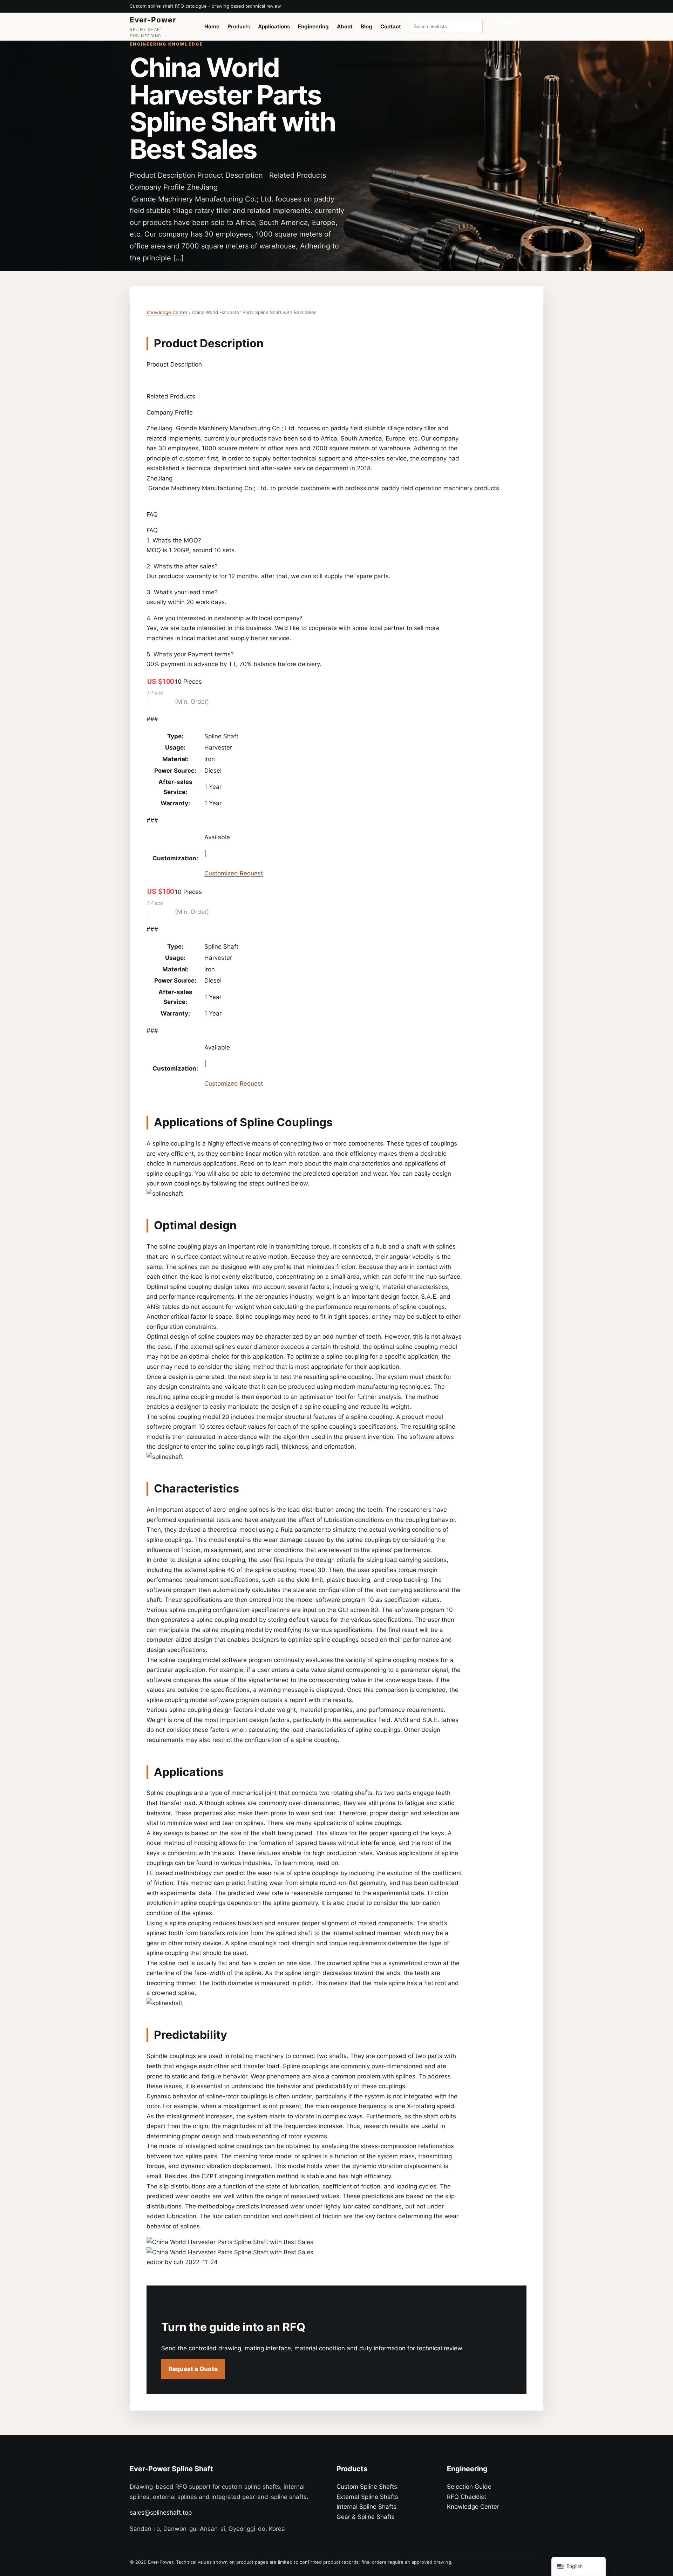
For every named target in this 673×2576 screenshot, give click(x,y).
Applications (274, 26)
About (345, 26)
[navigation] (579, 2566)
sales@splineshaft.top (161, 2513)
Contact (391, 26)
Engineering (313, 26)
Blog (366, 26)
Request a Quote (510, 26)
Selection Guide (469, 2487)
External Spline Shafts (367, 2497)
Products (239, 26)
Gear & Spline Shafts (366, 2517)
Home (212, 26)
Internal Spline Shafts (366, 2507)
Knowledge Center (167, 312)
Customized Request (234, 873)
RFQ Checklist (467, 2497)
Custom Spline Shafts (367, 2487)
